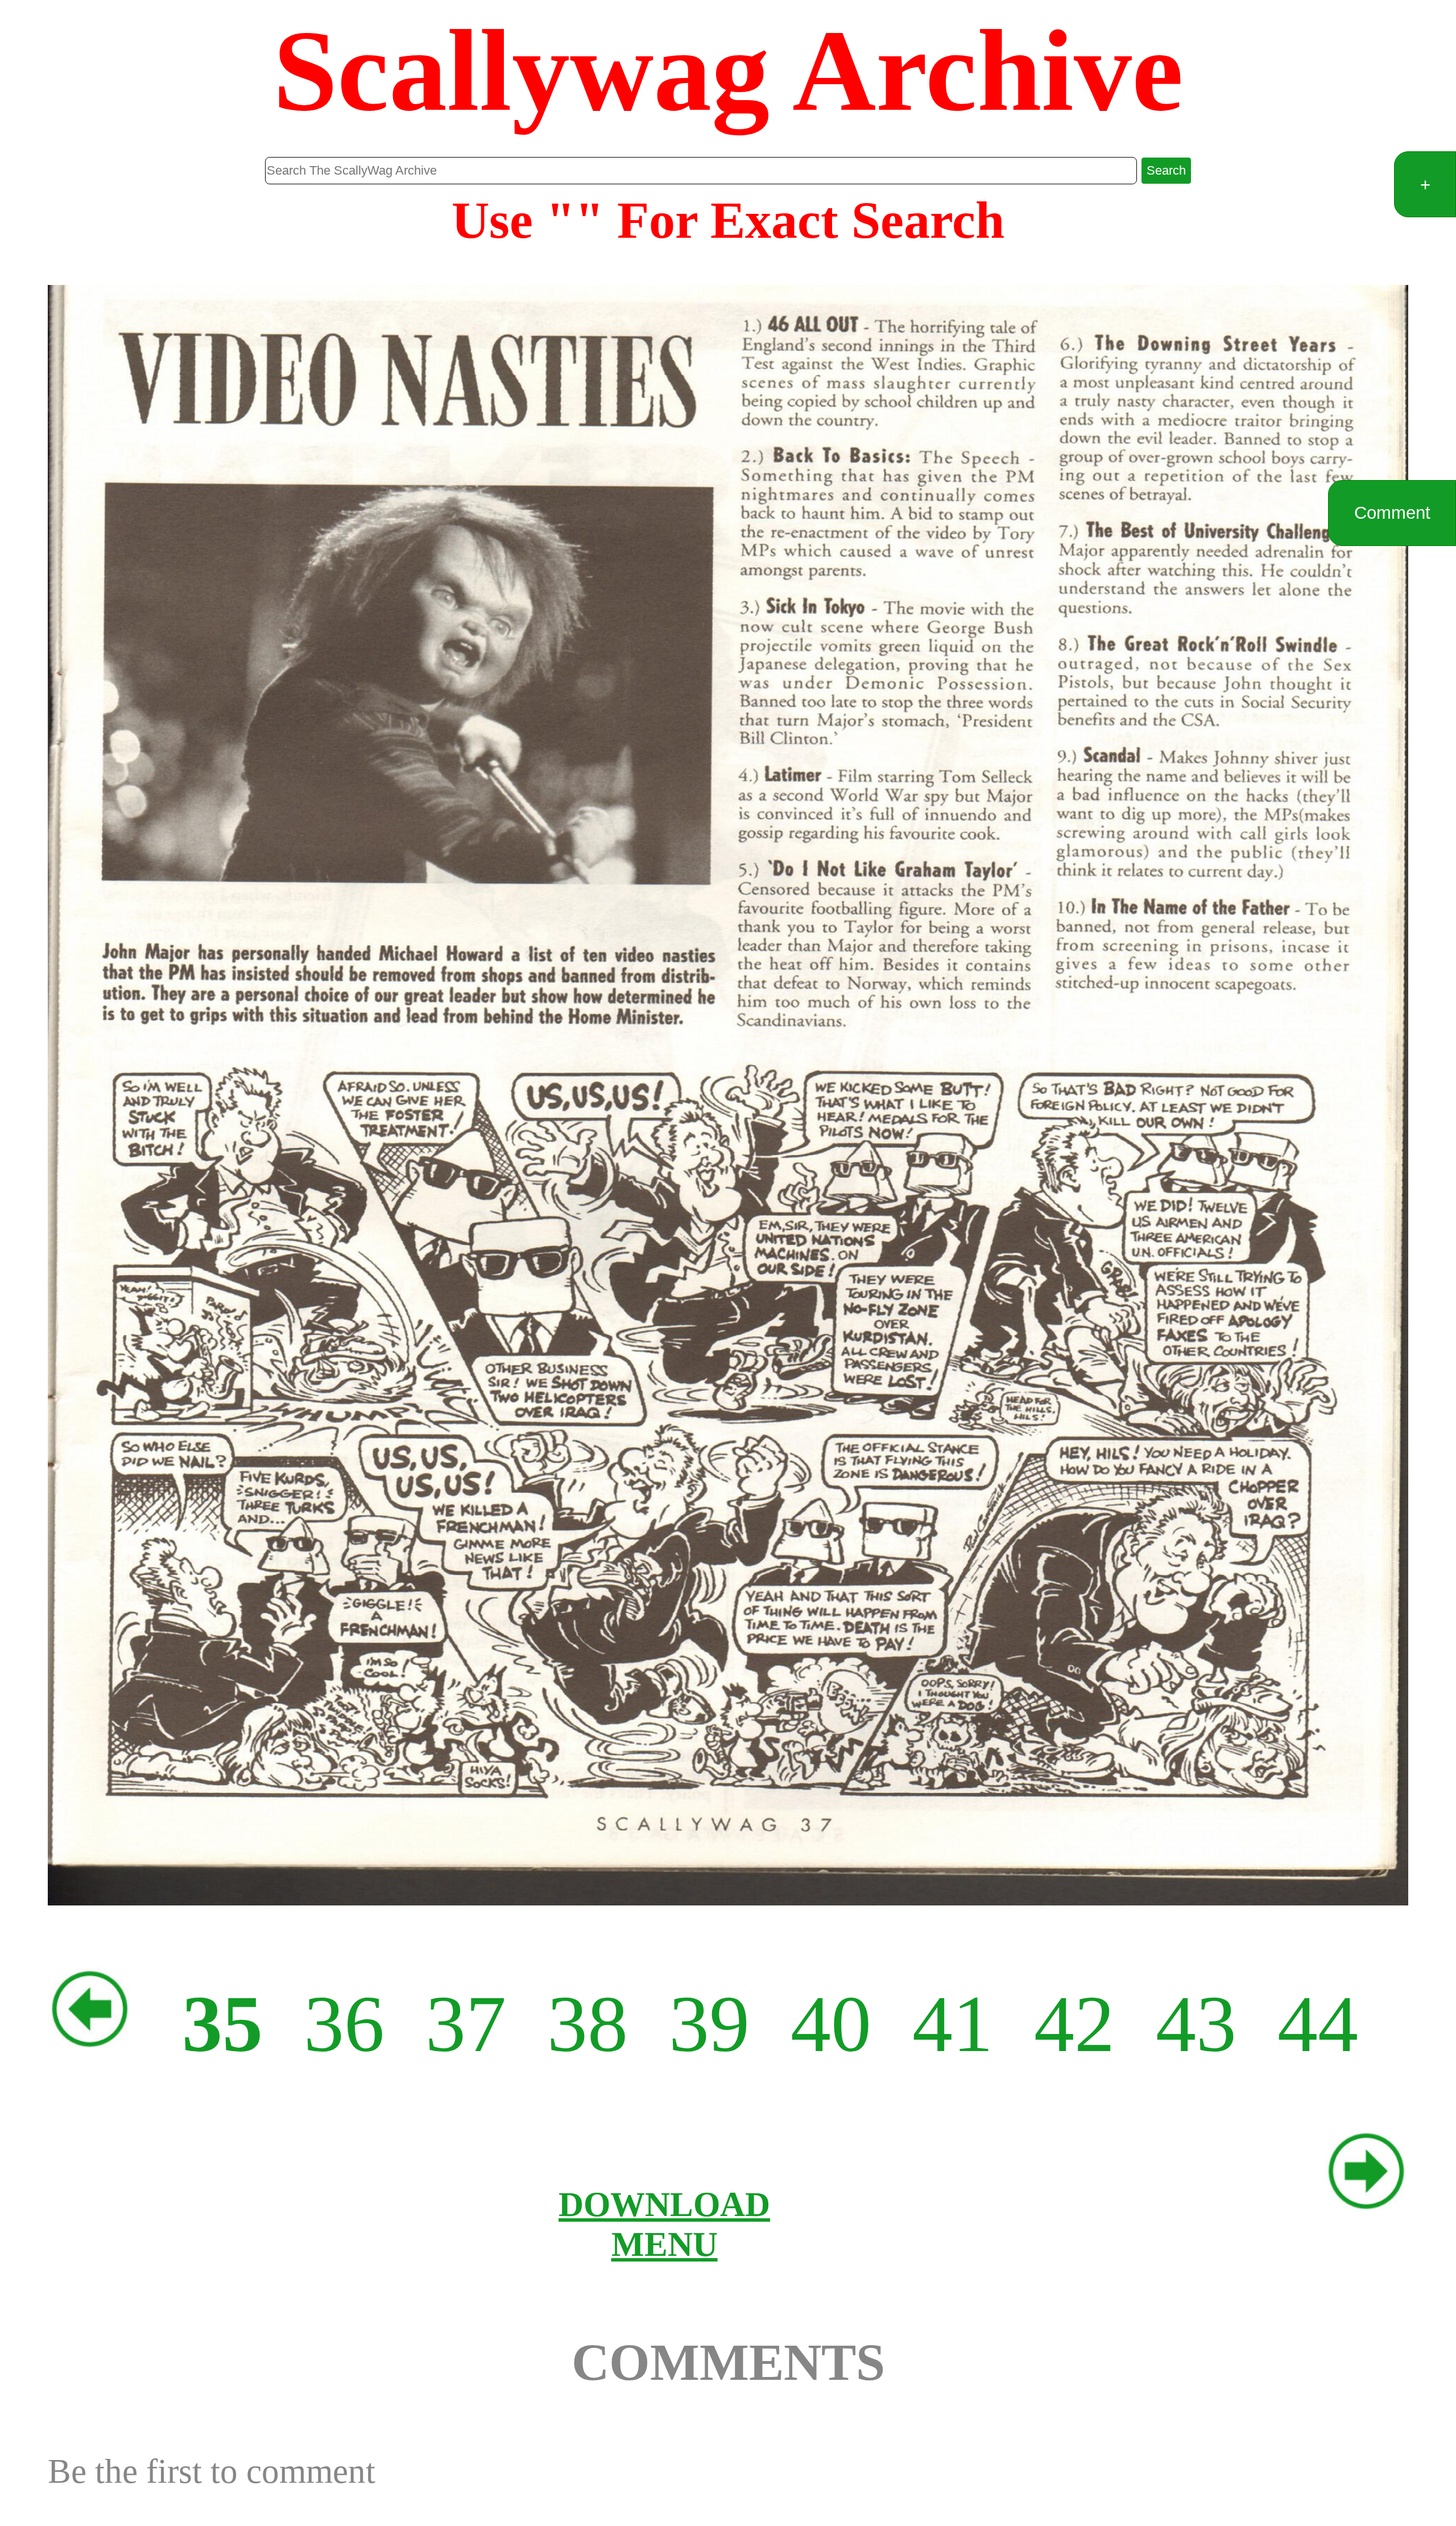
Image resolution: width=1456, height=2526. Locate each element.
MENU (665, 2244)
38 (588, 2024)
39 (709, 2024)
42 (1074, 2024)
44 (1318, 2024)
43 (1196, 2024)
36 (344, 2024)
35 (222, 2024)
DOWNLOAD (664, 2204)
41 (953, 2024)
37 (466, 2024)
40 (831, 2024)
